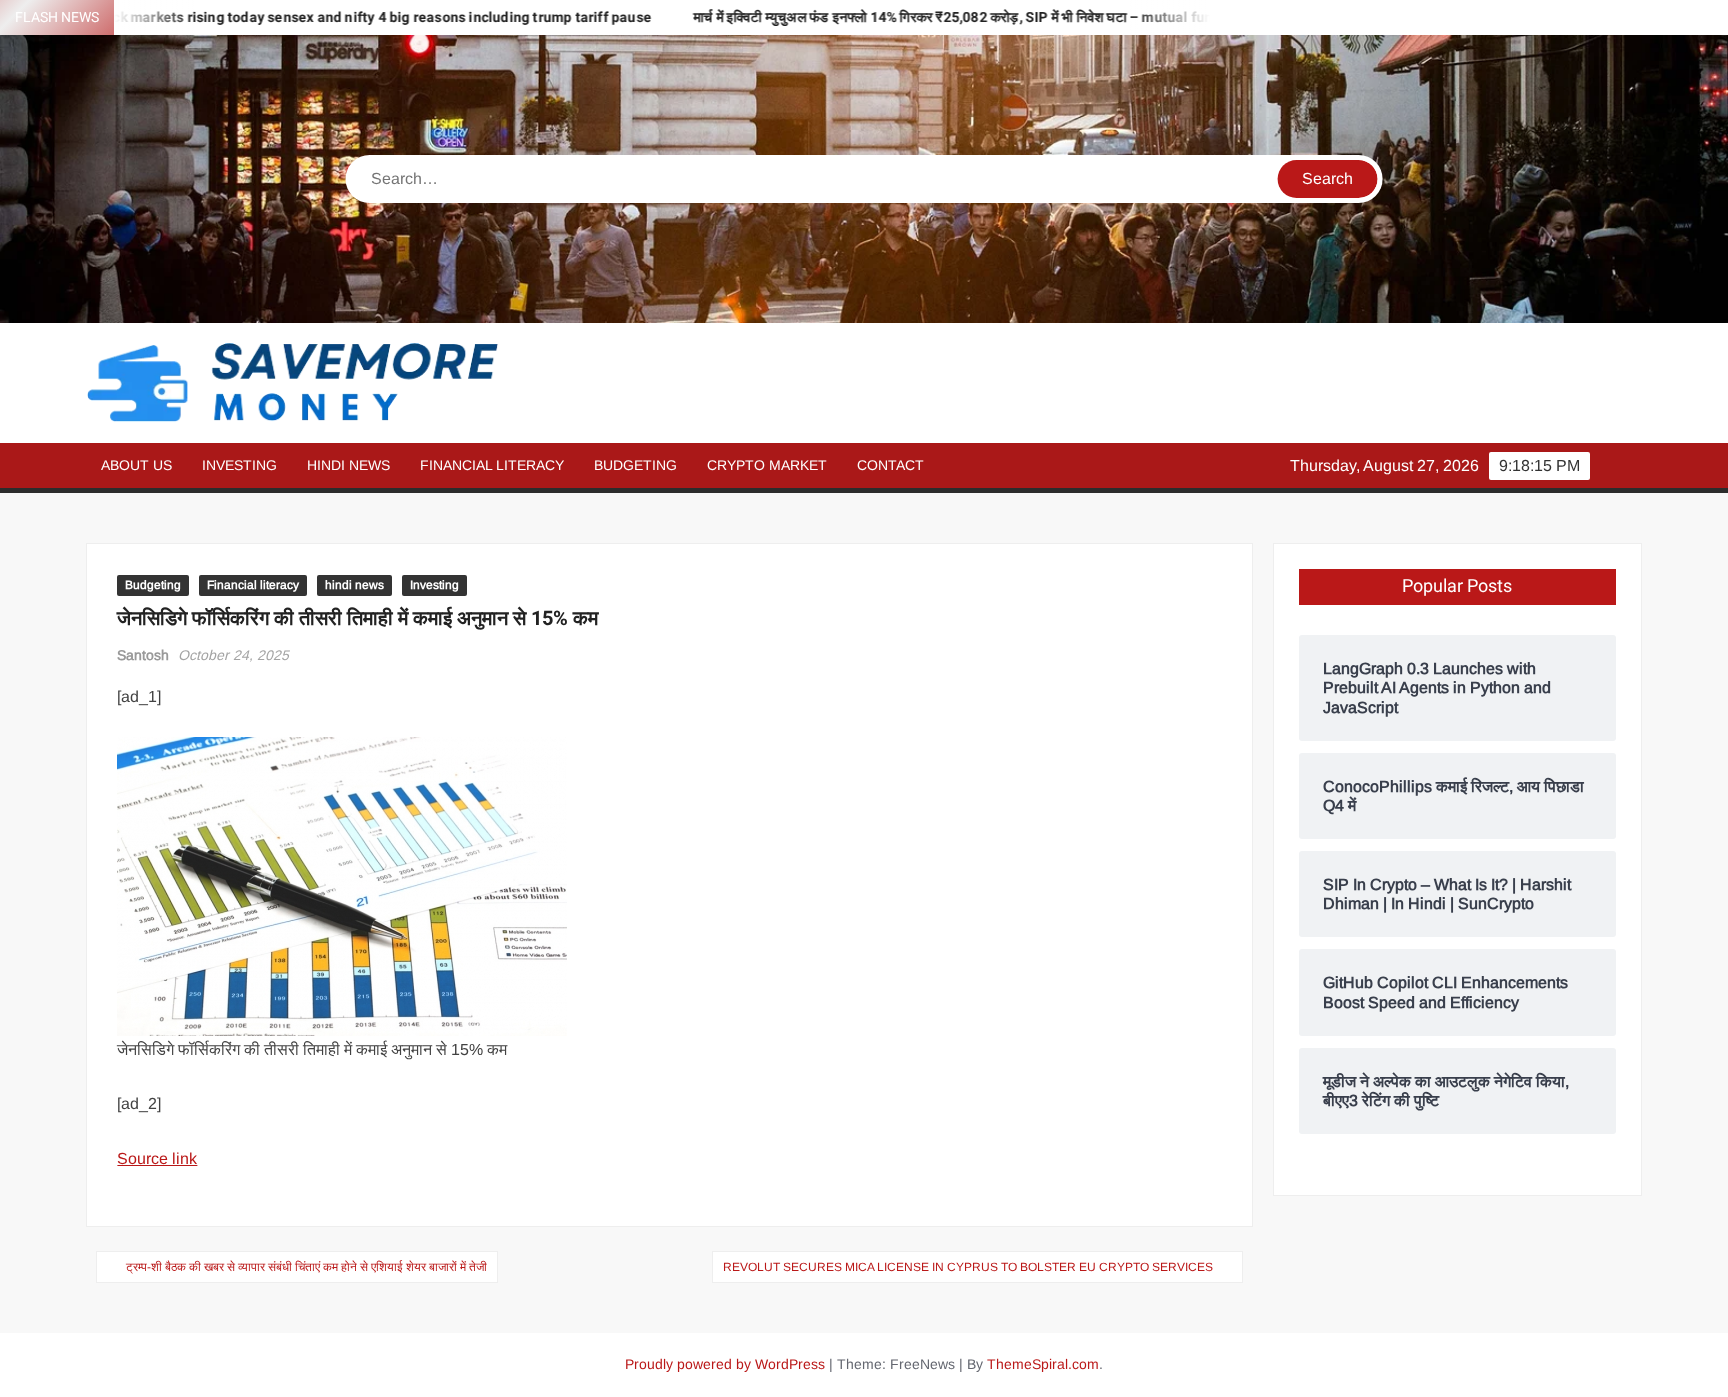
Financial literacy (492, 465)
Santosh (143, 655)
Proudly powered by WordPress (725, 1364)
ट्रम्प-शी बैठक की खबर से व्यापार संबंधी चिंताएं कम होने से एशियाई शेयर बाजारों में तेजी (306, 1267)
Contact (890, 465)
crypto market (767, 465)
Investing (239, 465)
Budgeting (635, 465)
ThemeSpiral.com (1043, 1364)
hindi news (348, 465)
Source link (157, 1158)
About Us (136, 465)
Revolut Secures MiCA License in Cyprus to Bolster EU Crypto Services (968, 1267)
